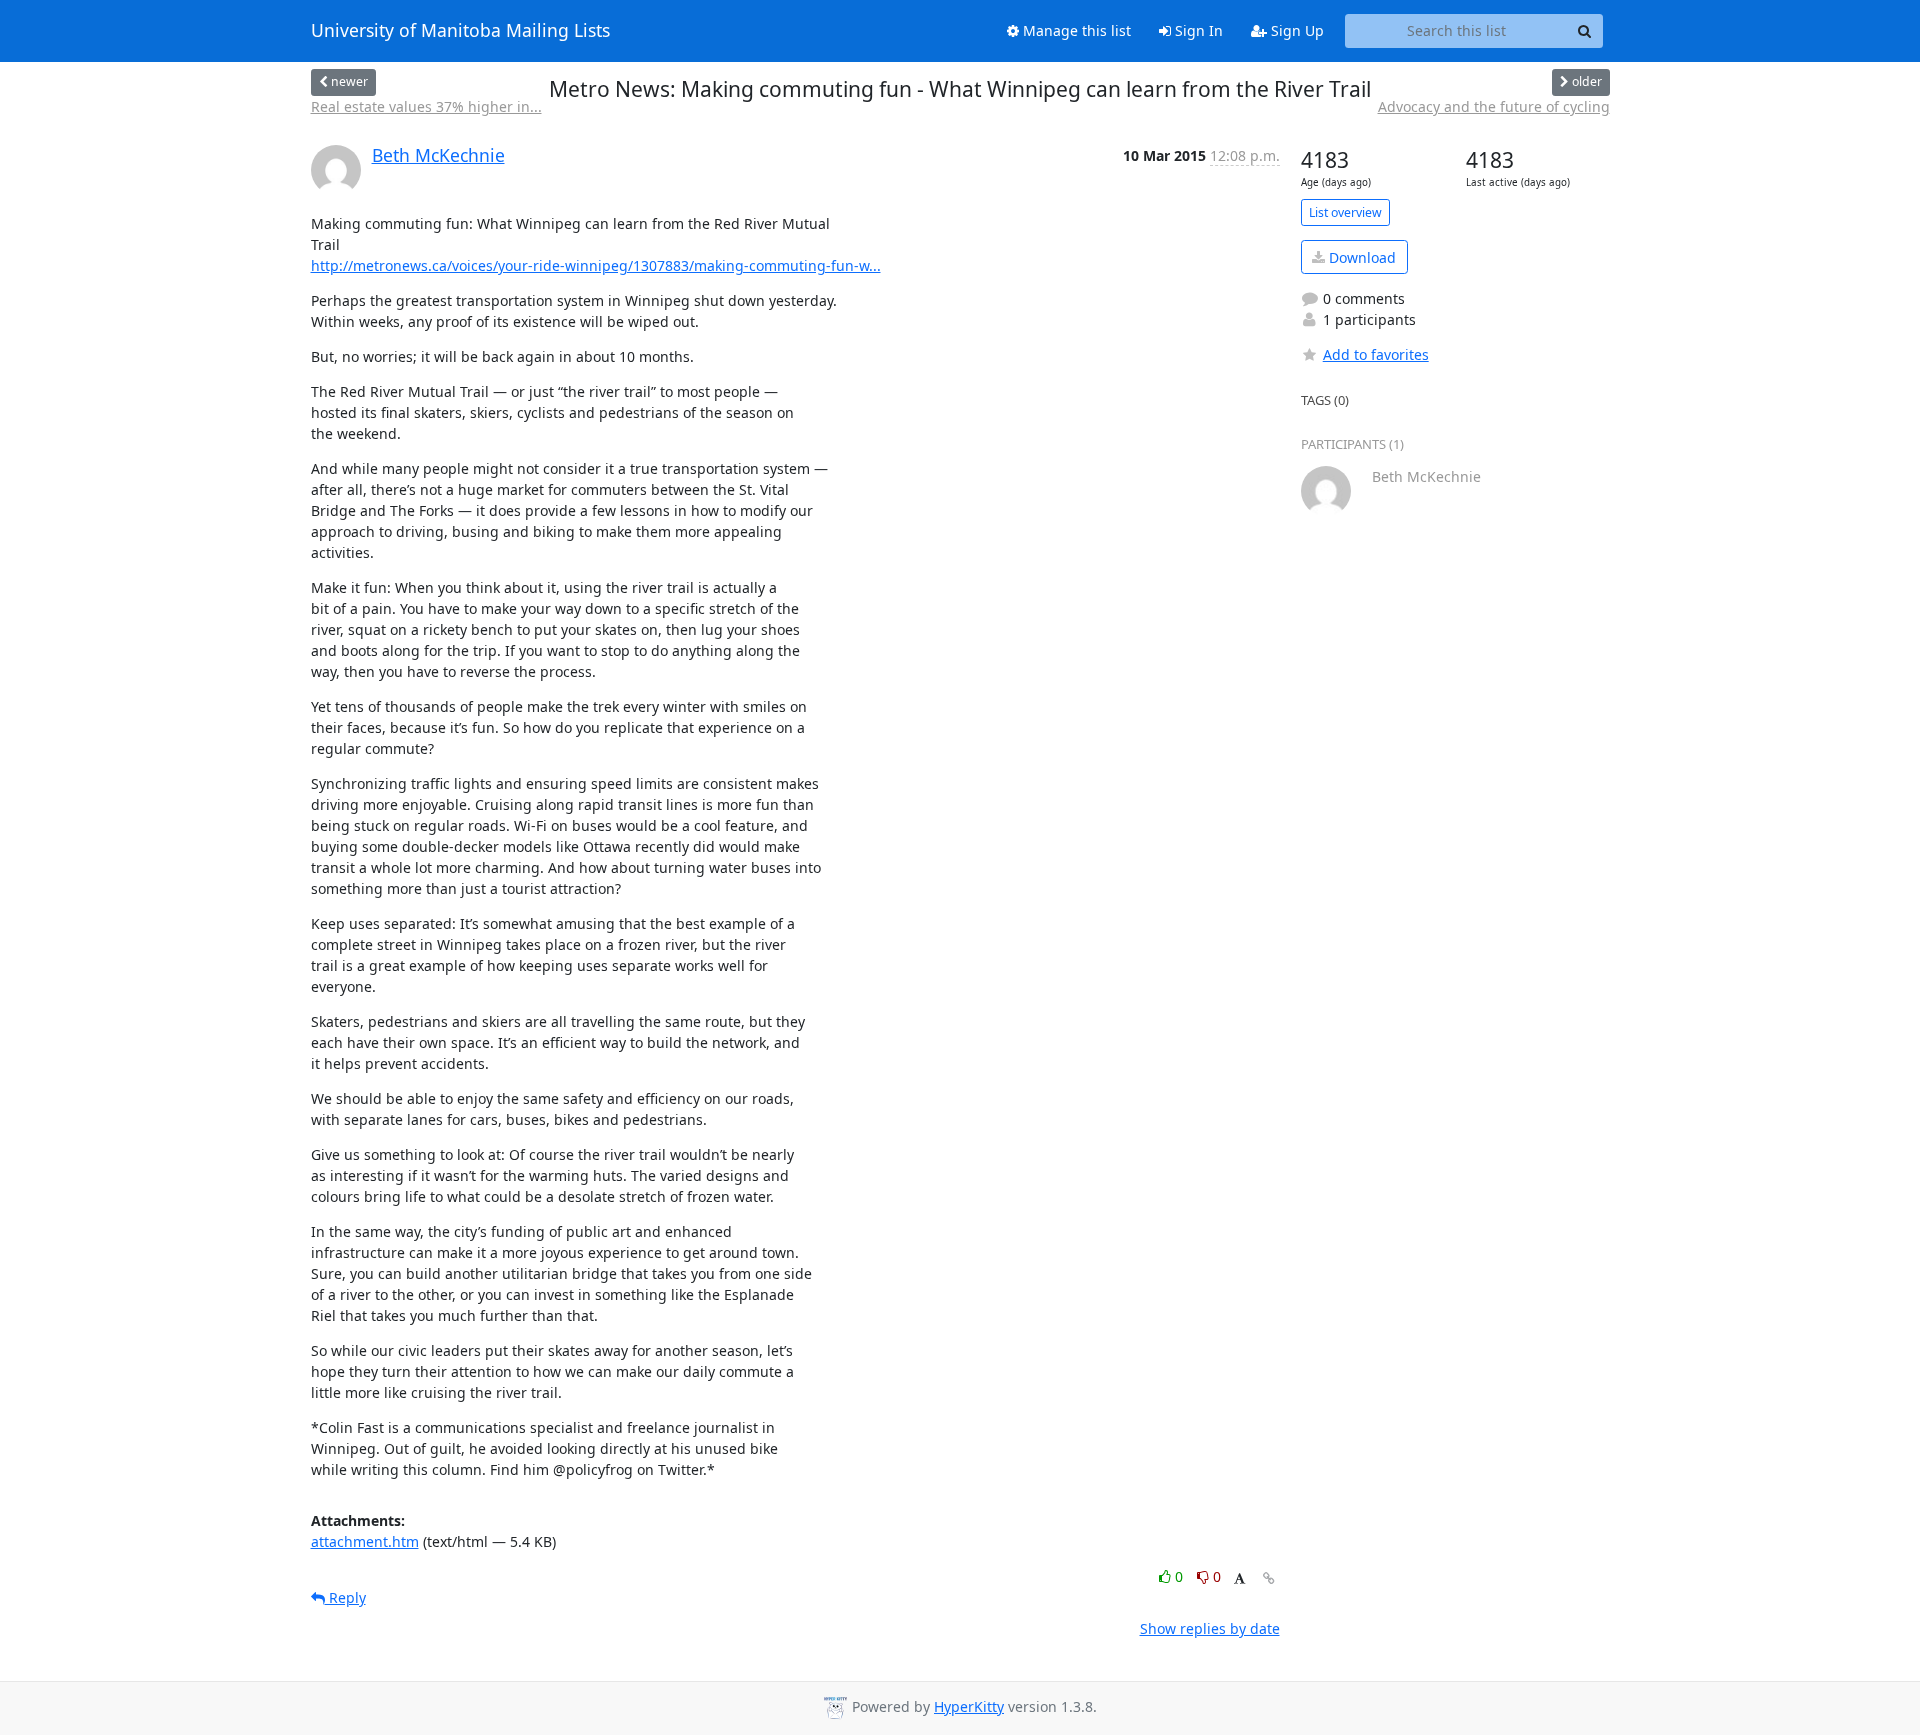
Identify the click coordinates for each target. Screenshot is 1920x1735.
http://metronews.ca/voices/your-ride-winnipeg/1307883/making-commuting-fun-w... (596, 265)
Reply (345, 1597)
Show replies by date (1210, 1628)
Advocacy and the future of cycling (1494, 106)
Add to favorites (1376, 354)
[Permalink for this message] (1269, 1578)
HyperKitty (969, 1706)
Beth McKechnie (438, 155)
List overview (1345, 212)
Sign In (1197, 30)
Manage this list (1075, 30)
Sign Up (1295, 30)
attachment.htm (365, 1541)
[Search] (1585, 31)
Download (1360, 257)
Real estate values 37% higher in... (426, 106)
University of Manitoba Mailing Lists (460, 31)
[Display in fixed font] (1239, 1579)
